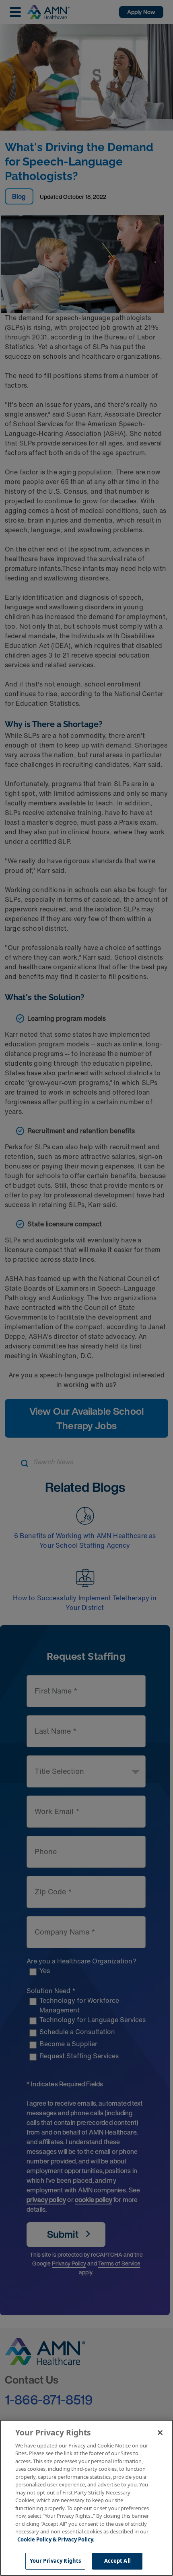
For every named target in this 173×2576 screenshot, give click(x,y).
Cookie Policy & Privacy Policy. (56, 2539)
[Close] (160, 2433)
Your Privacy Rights (55, 2561)
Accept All (117, 2561)
